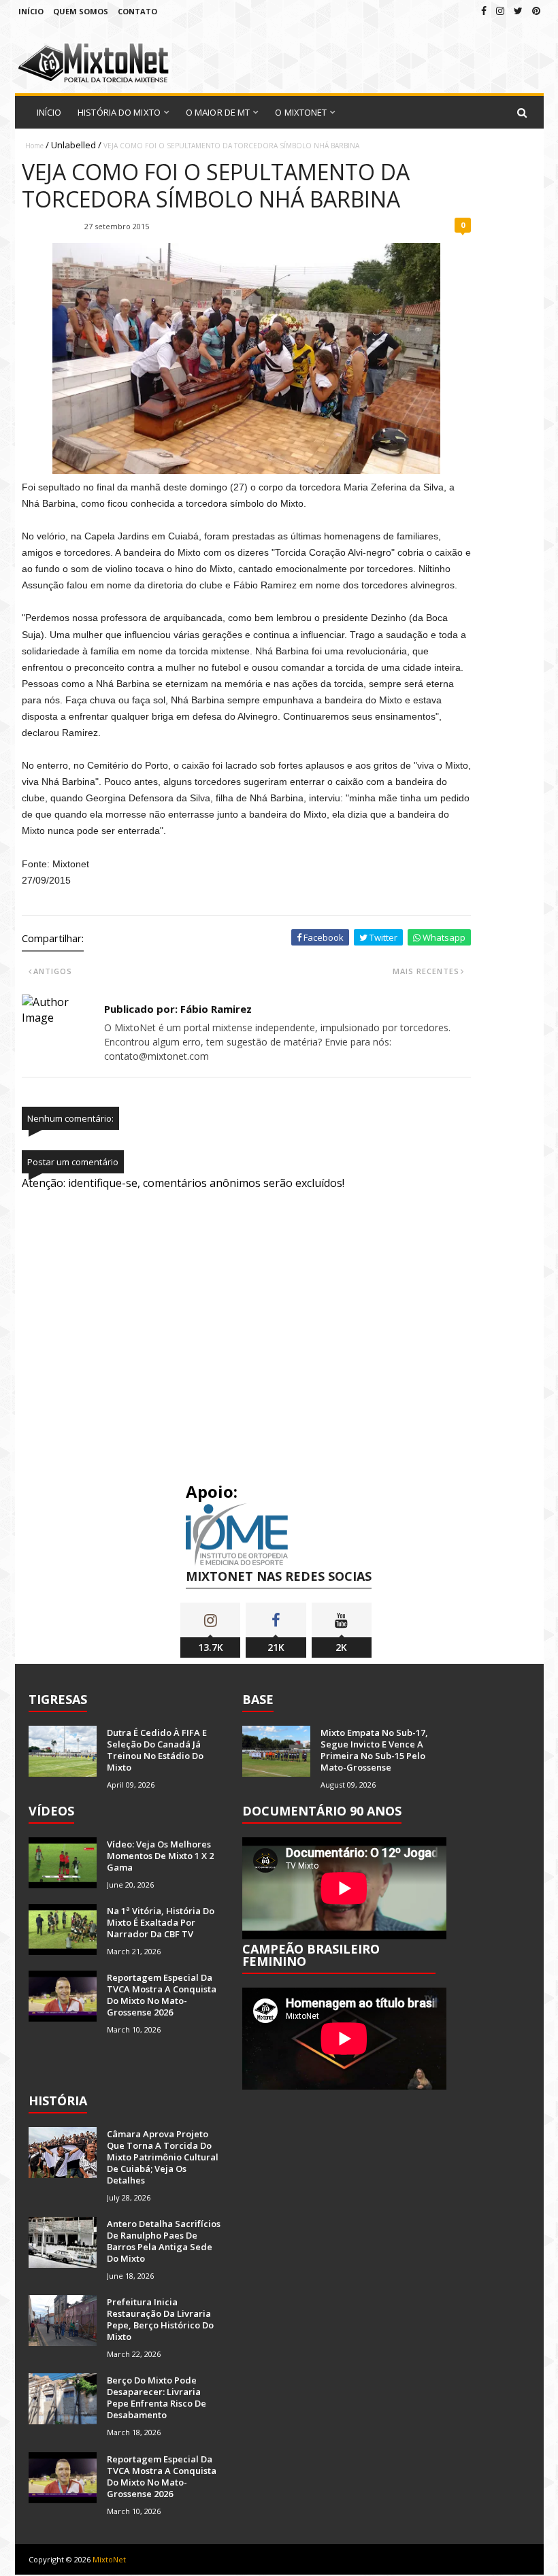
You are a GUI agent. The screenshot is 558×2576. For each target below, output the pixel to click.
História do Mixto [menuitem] (119, 112)
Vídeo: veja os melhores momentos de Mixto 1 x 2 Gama (160, 1856)
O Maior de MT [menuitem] (218, 112)
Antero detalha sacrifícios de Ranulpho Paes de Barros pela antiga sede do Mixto (164, 2241)
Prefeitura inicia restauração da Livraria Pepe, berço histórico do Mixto (160, 2319)
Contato (137, 11)
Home (34, 146)
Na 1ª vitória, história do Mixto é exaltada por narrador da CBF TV (161, 1922)
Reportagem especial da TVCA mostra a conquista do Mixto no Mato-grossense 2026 (162, 1995)
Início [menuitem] (49, 112)
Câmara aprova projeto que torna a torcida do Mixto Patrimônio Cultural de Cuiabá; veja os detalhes (163, 2157)
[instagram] (500, 11)
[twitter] (518, 11)
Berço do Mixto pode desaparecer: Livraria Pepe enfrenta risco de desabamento (157, 2397)
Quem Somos (81, 11)
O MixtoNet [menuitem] (301, 112)
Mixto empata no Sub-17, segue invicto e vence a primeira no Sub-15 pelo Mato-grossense (374, 1750)
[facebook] (484, 11)
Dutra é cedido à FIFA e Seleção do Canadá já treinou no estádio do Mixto (157, 1750)
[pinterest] (536, 11)
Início (31, 11)
